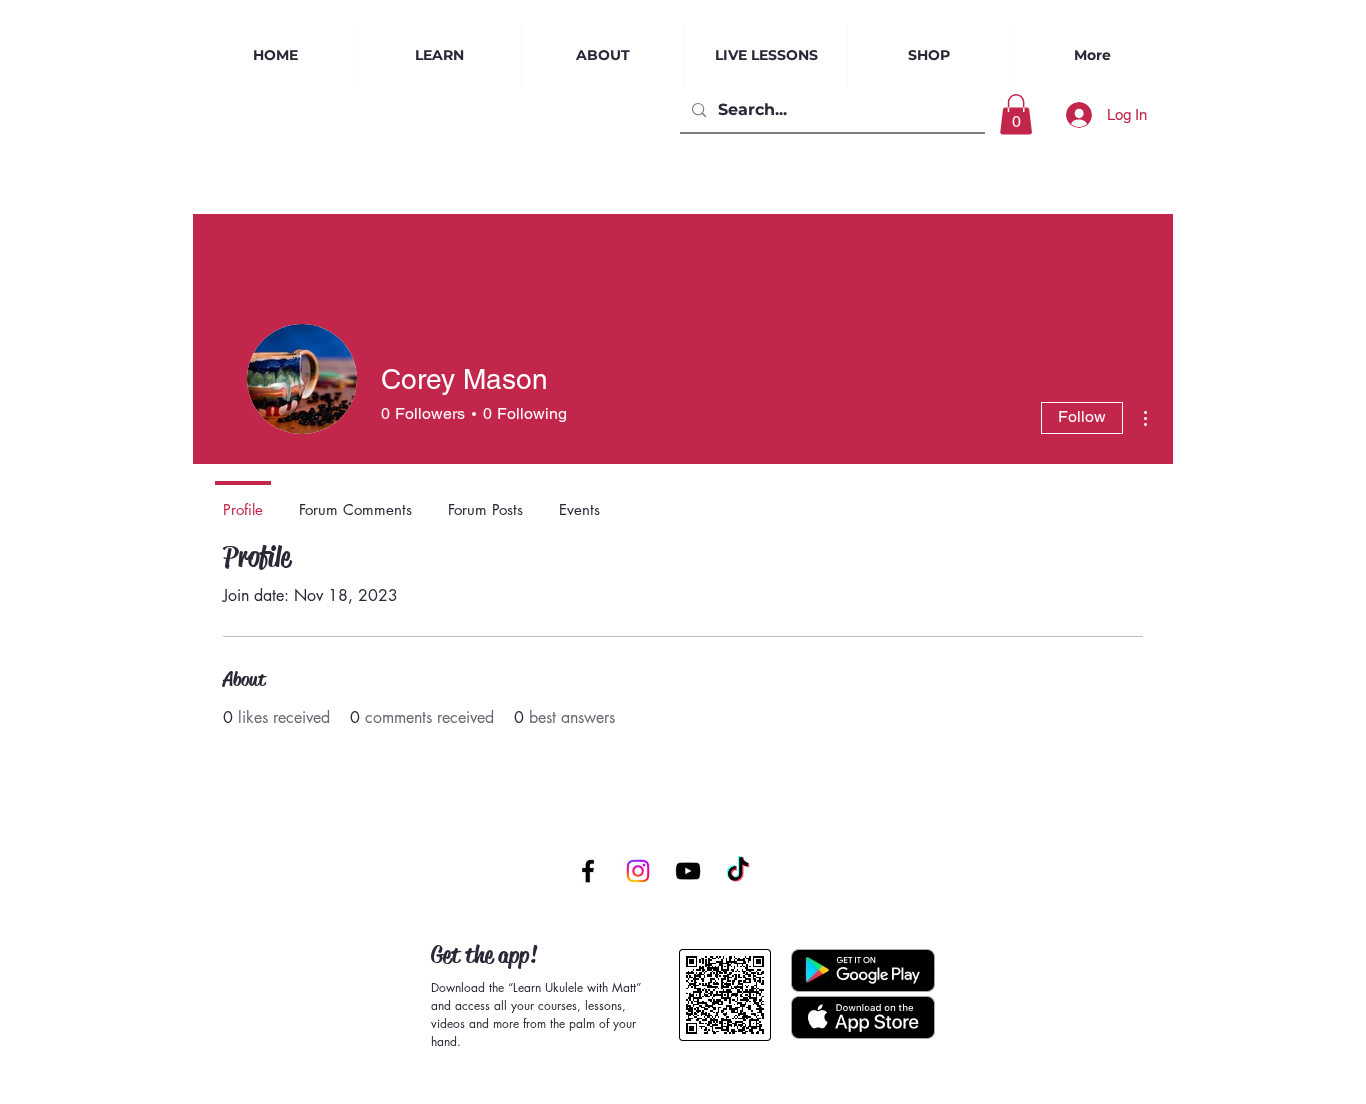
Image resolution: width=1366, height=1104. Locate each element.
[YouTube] (688, 871)
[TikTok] (738, 871)
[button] (766, 55)
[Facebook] (588, 871)
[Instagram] (638, 871)
